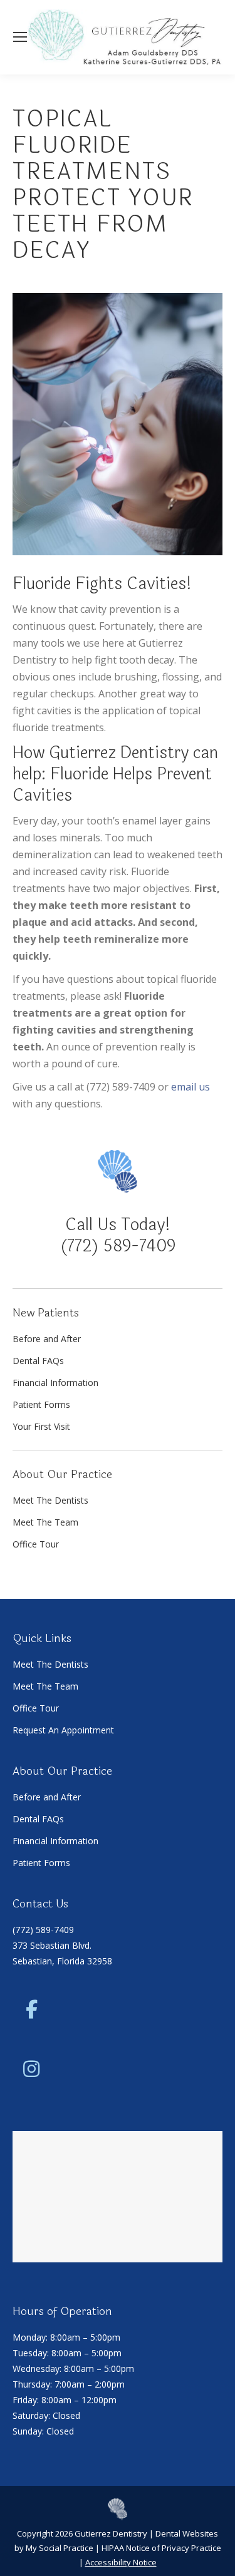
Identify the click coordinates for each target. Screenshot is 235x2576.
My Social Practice (59, 2548)
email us (191, 1087)
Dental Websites (187, 2533)
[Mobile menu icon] (20, 37)
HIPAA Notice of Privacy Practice (161, 2548)
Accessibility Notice (121, 2562)
